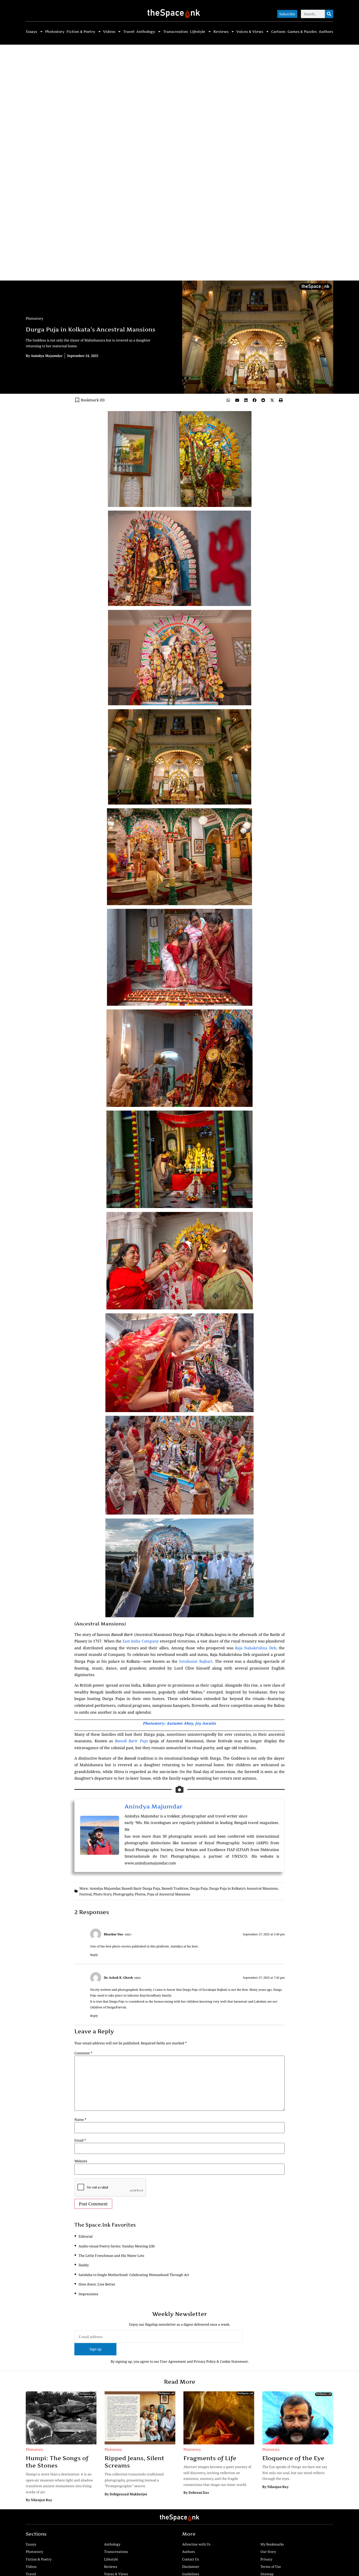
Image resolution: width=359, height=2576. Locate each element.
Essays (32, 32)
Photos (140, 1894)
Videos (109, 32)
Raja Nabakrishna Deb (256, 1648)
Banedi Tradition (175, 1888)
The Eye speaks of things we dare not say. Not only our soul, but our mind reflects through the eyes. (295, 2473)
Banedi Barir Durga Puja (141, 1888)
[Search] (329, 14)
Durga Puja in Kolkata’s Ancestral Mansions (243, 1888)
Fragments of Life (210, 2458)
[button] (228, 400)
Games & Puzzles (302, 32)
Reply (94, 1955)
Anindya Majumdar (154, 1806)
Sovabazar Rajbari (196, 1661)
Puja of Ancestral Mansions (169, 1894)
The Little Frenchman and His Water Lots (111, 2256)
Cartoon (278, 32)
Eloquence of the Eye (293, 2458)
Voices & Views (250, 32)
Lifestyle (198, 32)
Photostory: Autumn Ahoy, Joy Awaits (179, 1723)
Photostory (55, 32)
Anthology (146, 32)
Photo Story (102, 1894)
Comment (83, 2053)
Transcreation (176, 32)
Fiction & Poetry (81, 32)
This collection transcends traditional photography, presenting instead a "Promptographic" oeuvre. (134, 2480)
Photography (123, 1894)
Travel (129, 32)
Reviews (221, 32)
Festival (86, 1894)
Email (80, 2140)
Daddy (84, 2265)
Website (81, 2161)
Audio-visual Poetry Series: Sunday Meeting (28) (117, 2246)
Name (80, 2120)
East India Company (140, 1641)
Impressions (88, 2294)
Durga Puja (199, 1888)
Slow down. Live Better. (97, 2284)
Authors (326, 32)
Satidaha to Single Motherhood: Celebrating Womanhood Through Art (134, 2275)
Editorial (86, 2236)
